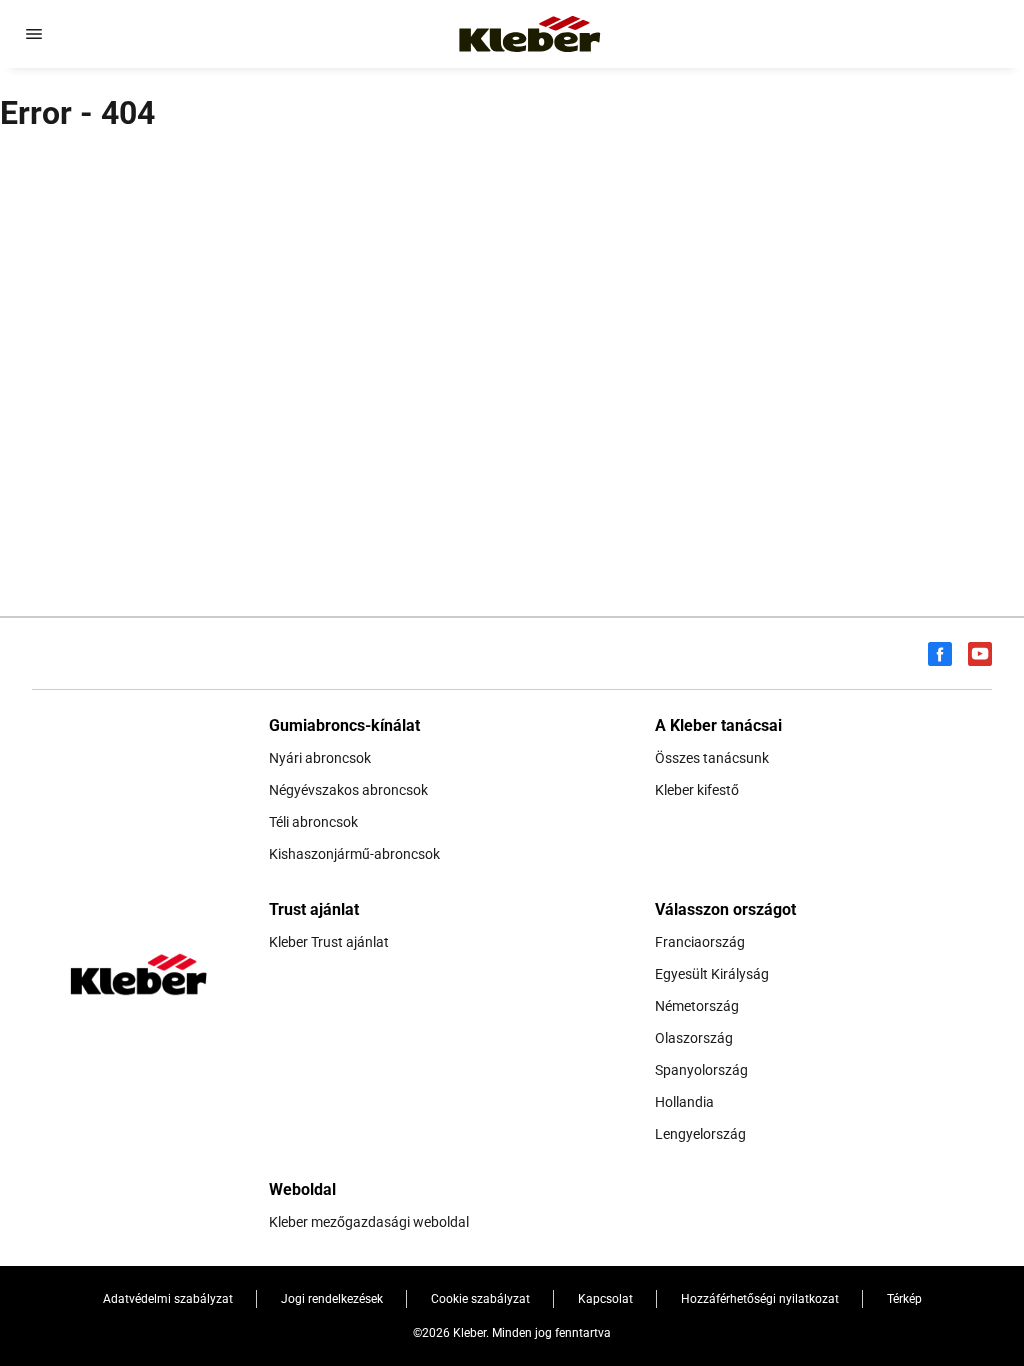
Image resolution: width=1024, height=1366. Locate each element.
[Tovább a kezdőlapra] (530, 34)
